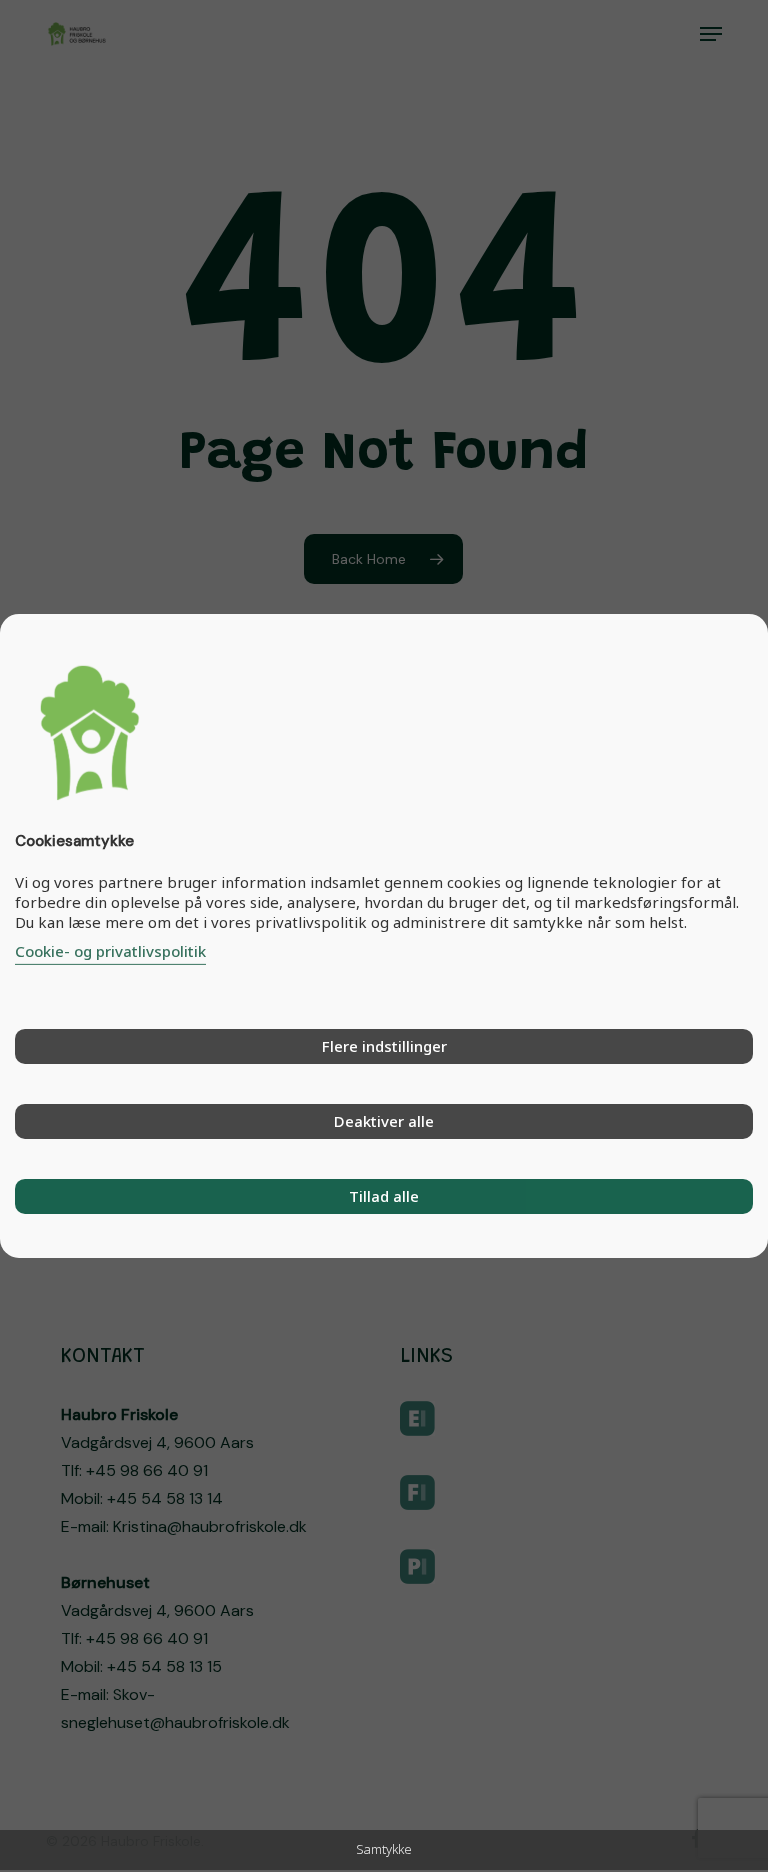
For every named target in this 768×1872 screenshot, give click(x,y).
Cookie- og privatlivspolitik (110, 951)
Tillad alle (384, 1196)
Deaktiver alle (384, 1121)
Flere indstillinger (384, 1046)
